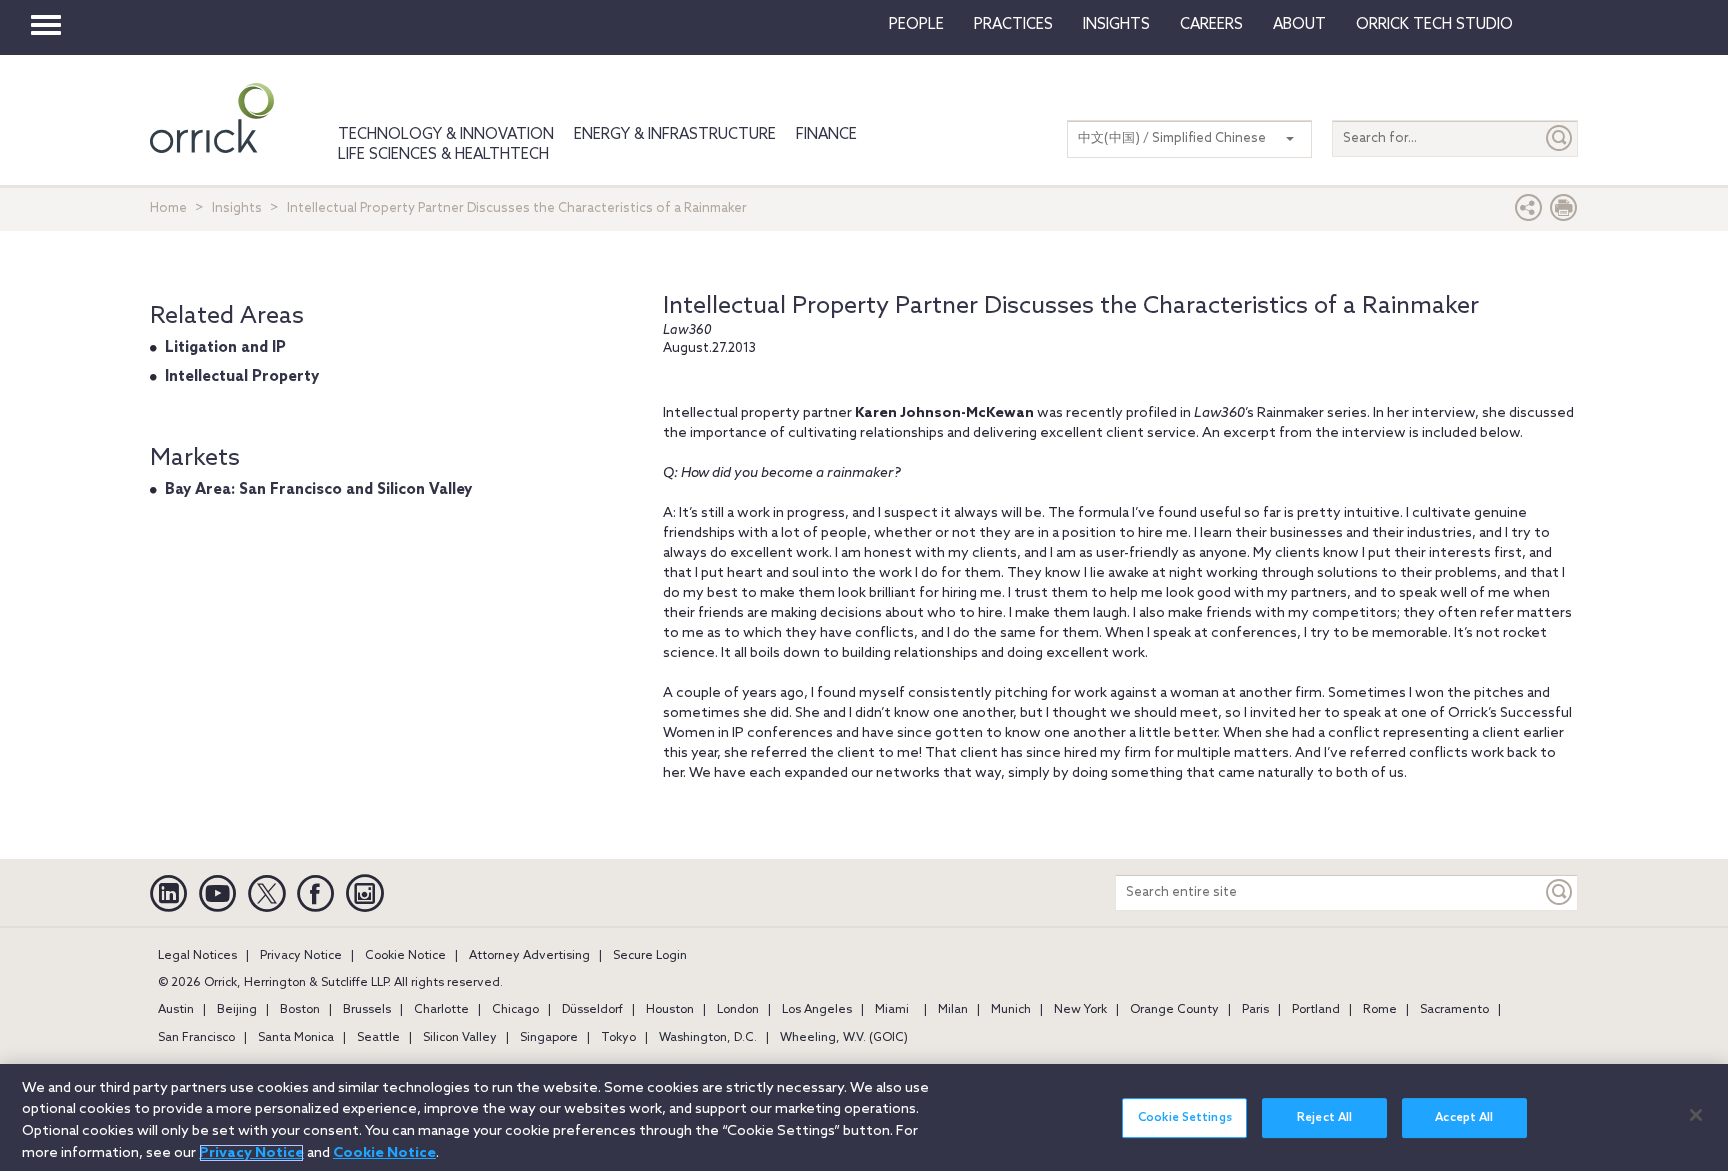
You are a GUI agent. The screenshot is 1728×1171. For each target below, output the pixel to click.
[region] (864, 1117)
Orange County (1174, 1010)
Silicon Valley (460, 1038)
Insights (237, 208)
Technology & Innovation (446, 135)
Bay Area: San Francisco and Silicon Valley (318, 490)
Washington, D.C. (708, 1038)
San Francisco (196, 1038)
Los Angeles (817, 1010)
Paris (1255, 1010)
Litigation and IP (225, 348)
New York (1080, 1010)
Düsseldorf (592, 1010)
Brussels (367, 1010)
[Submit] (1560, 138)
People (916, 25)
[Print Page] (1564, 212)
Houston (670, 1010)
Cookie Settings (1185, 1118)
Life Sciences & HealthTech (443, 155)
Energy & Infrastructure (675, 135)
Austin (176, 1010)
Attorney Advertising (529, 956)
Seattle (378, 1038)
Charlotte (441, 1010)
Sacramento (1454, 1010)
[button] (1529, 212)
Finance (826, 135)
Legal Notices (197, 956)
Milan (953, 1010)
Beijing (237, 1010)
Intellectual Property (242, 377)
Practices (1013, 25)
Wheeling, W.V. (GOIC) (844, 1038)
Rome (1380, 1010)
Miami (892, 1010)
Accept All (1464, 1118)
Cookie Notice (405, 956)
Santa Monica (296, 1038)
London (738, 1010)
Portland (1316, 1010)
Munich (1011, 1010)
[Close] (1696, 1115)
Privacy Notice (301, 956)
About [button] (1299, 25)
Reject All (1324, 1118)
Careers (1211, 25)
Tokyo (618, 1038)
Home (168, 208)
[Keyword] (1560, 892)
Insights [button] (1116, 25)
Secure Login (650, 956)
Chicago (515, 1010)
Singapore (549, 1038)
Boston (300, 1010)
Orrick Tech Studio (1434, 25)
